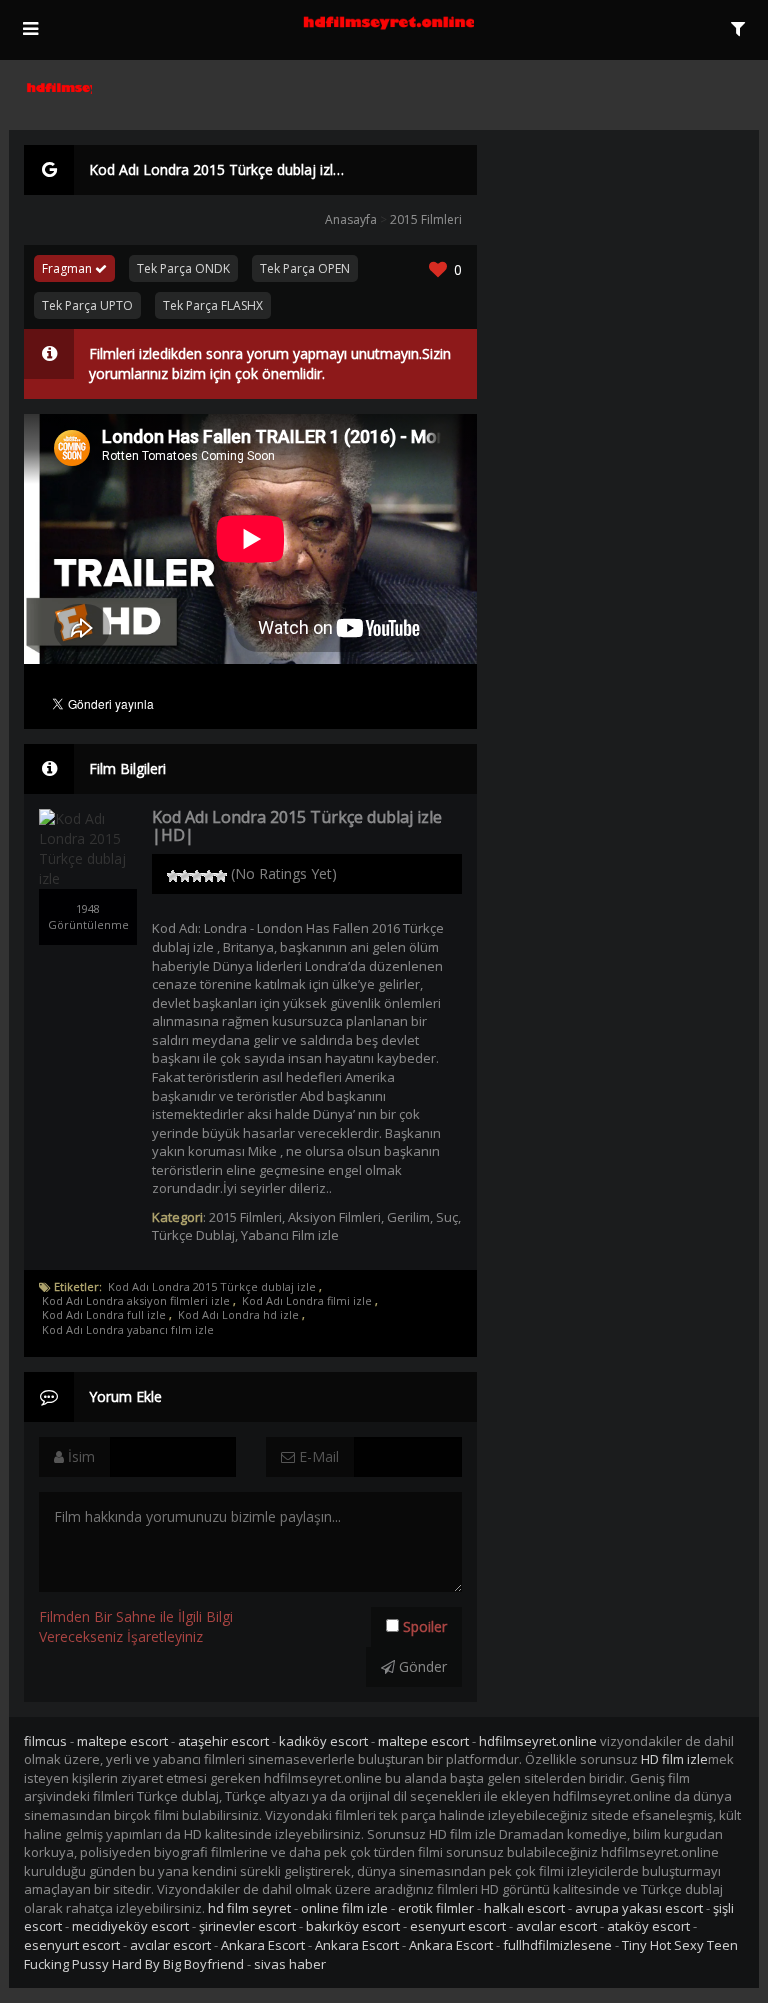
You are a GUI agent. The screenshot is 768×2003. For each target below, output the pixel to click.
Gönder (421, 1666)
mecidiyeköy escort (130, 1926)
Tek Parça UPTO (87, 305)
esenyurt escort (458, 1926)
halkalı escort (524, 1908)
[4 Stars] (209, 876)
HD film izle (674, 1759)
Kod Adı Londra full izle (104, 1315)
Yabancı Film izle (290, 1235)
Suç (447, 1217)
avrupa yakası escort (639, 1908)
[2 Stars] (185, 876)
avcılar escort (556, 1926)
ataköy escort (648, 1926)
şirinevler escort (247, 1926)
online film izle (344, 1908)
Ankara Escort (263, 1945)
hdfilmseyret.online (538, 1741)
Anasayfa (351, 219)
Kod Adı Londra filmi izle (307, 1301)
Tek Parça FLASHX (213, 305)
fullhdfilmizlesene (557, 1945)
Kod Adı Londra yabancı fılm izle (128, 1330)
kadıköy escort (323, 1741)
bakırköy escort (353, 1926)
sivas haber (290, 1964)
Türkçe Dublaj (193, 1235)
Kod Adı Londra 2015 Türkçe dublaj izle (212, 1287)
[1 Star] (173, 876)
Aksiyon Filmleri (334, 1217)
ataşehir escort (223, 1741)
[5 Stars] (221, 876)
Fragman (68, 268)
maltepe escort (122, 1741)
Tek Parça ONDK (183, 268)
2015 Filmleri (426, 219)
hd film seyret (249, 1908)
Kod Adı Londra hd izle (238, 1315)
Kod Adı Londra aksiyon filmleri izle (136, 1301)
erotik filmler (436, 1908)
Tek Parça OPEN (305, 268)
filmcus (45, 1741)
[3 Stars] (197, 876)
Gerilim (408, 1217)
